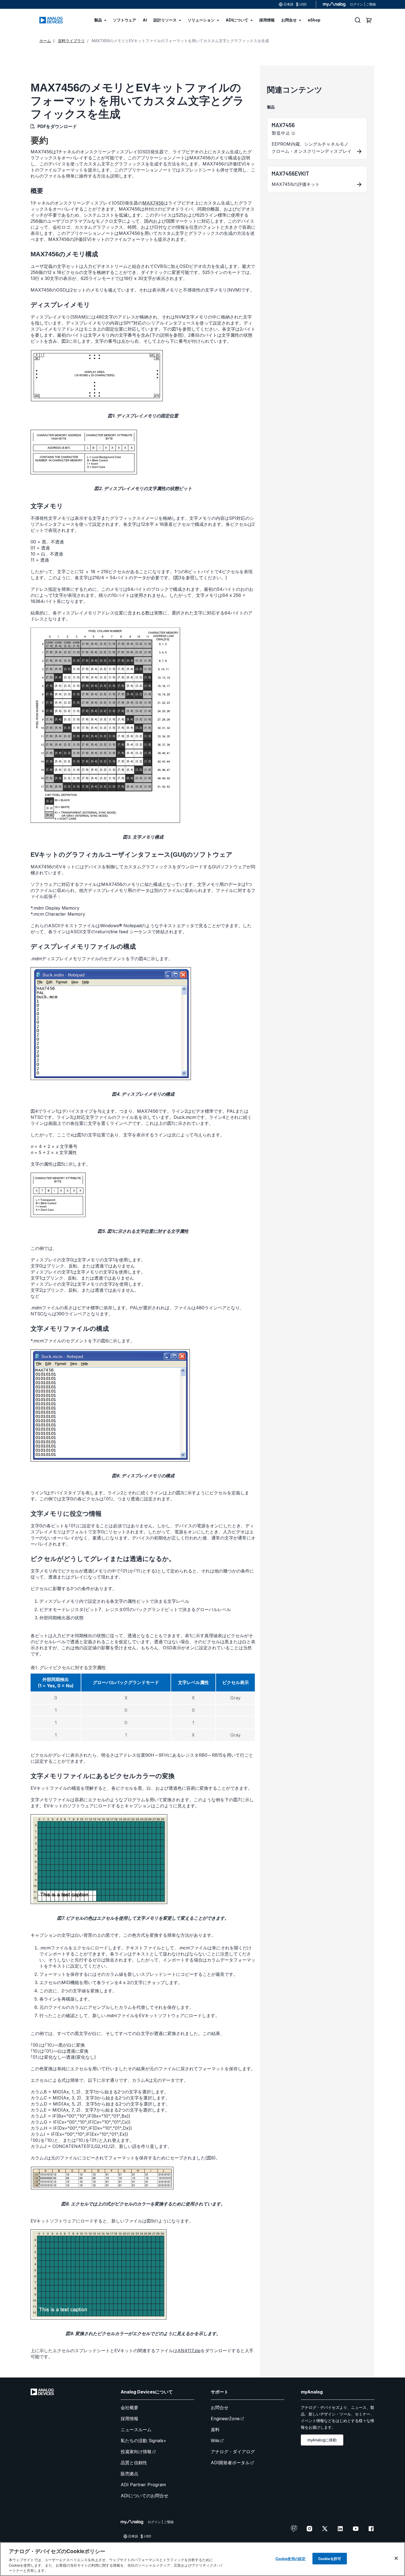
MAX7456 (153, 203)
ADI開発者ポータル (230, 2463)
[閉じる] (396, 2558)
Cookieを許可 (330, 2559)
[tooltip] (293, 134)
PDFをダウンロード (57, 126)
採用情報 (129, 2419)
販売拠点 (129, 2474)
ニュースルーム (136, 2430)
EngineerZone (225, 2419)
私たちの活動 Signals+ (144, 2441)
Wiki (215, 2441)
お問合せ (220, 2408)
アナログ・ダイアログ (233, 2452)
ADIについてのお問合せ (145, 2496)
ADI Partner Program (143, 2485)
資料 (215, 2430)
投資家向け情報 (136, 2452)
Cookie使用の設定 (291, 2559)
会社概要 (129, 2408)
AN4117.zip (189, 2351)
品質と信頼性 (134, 2463)
